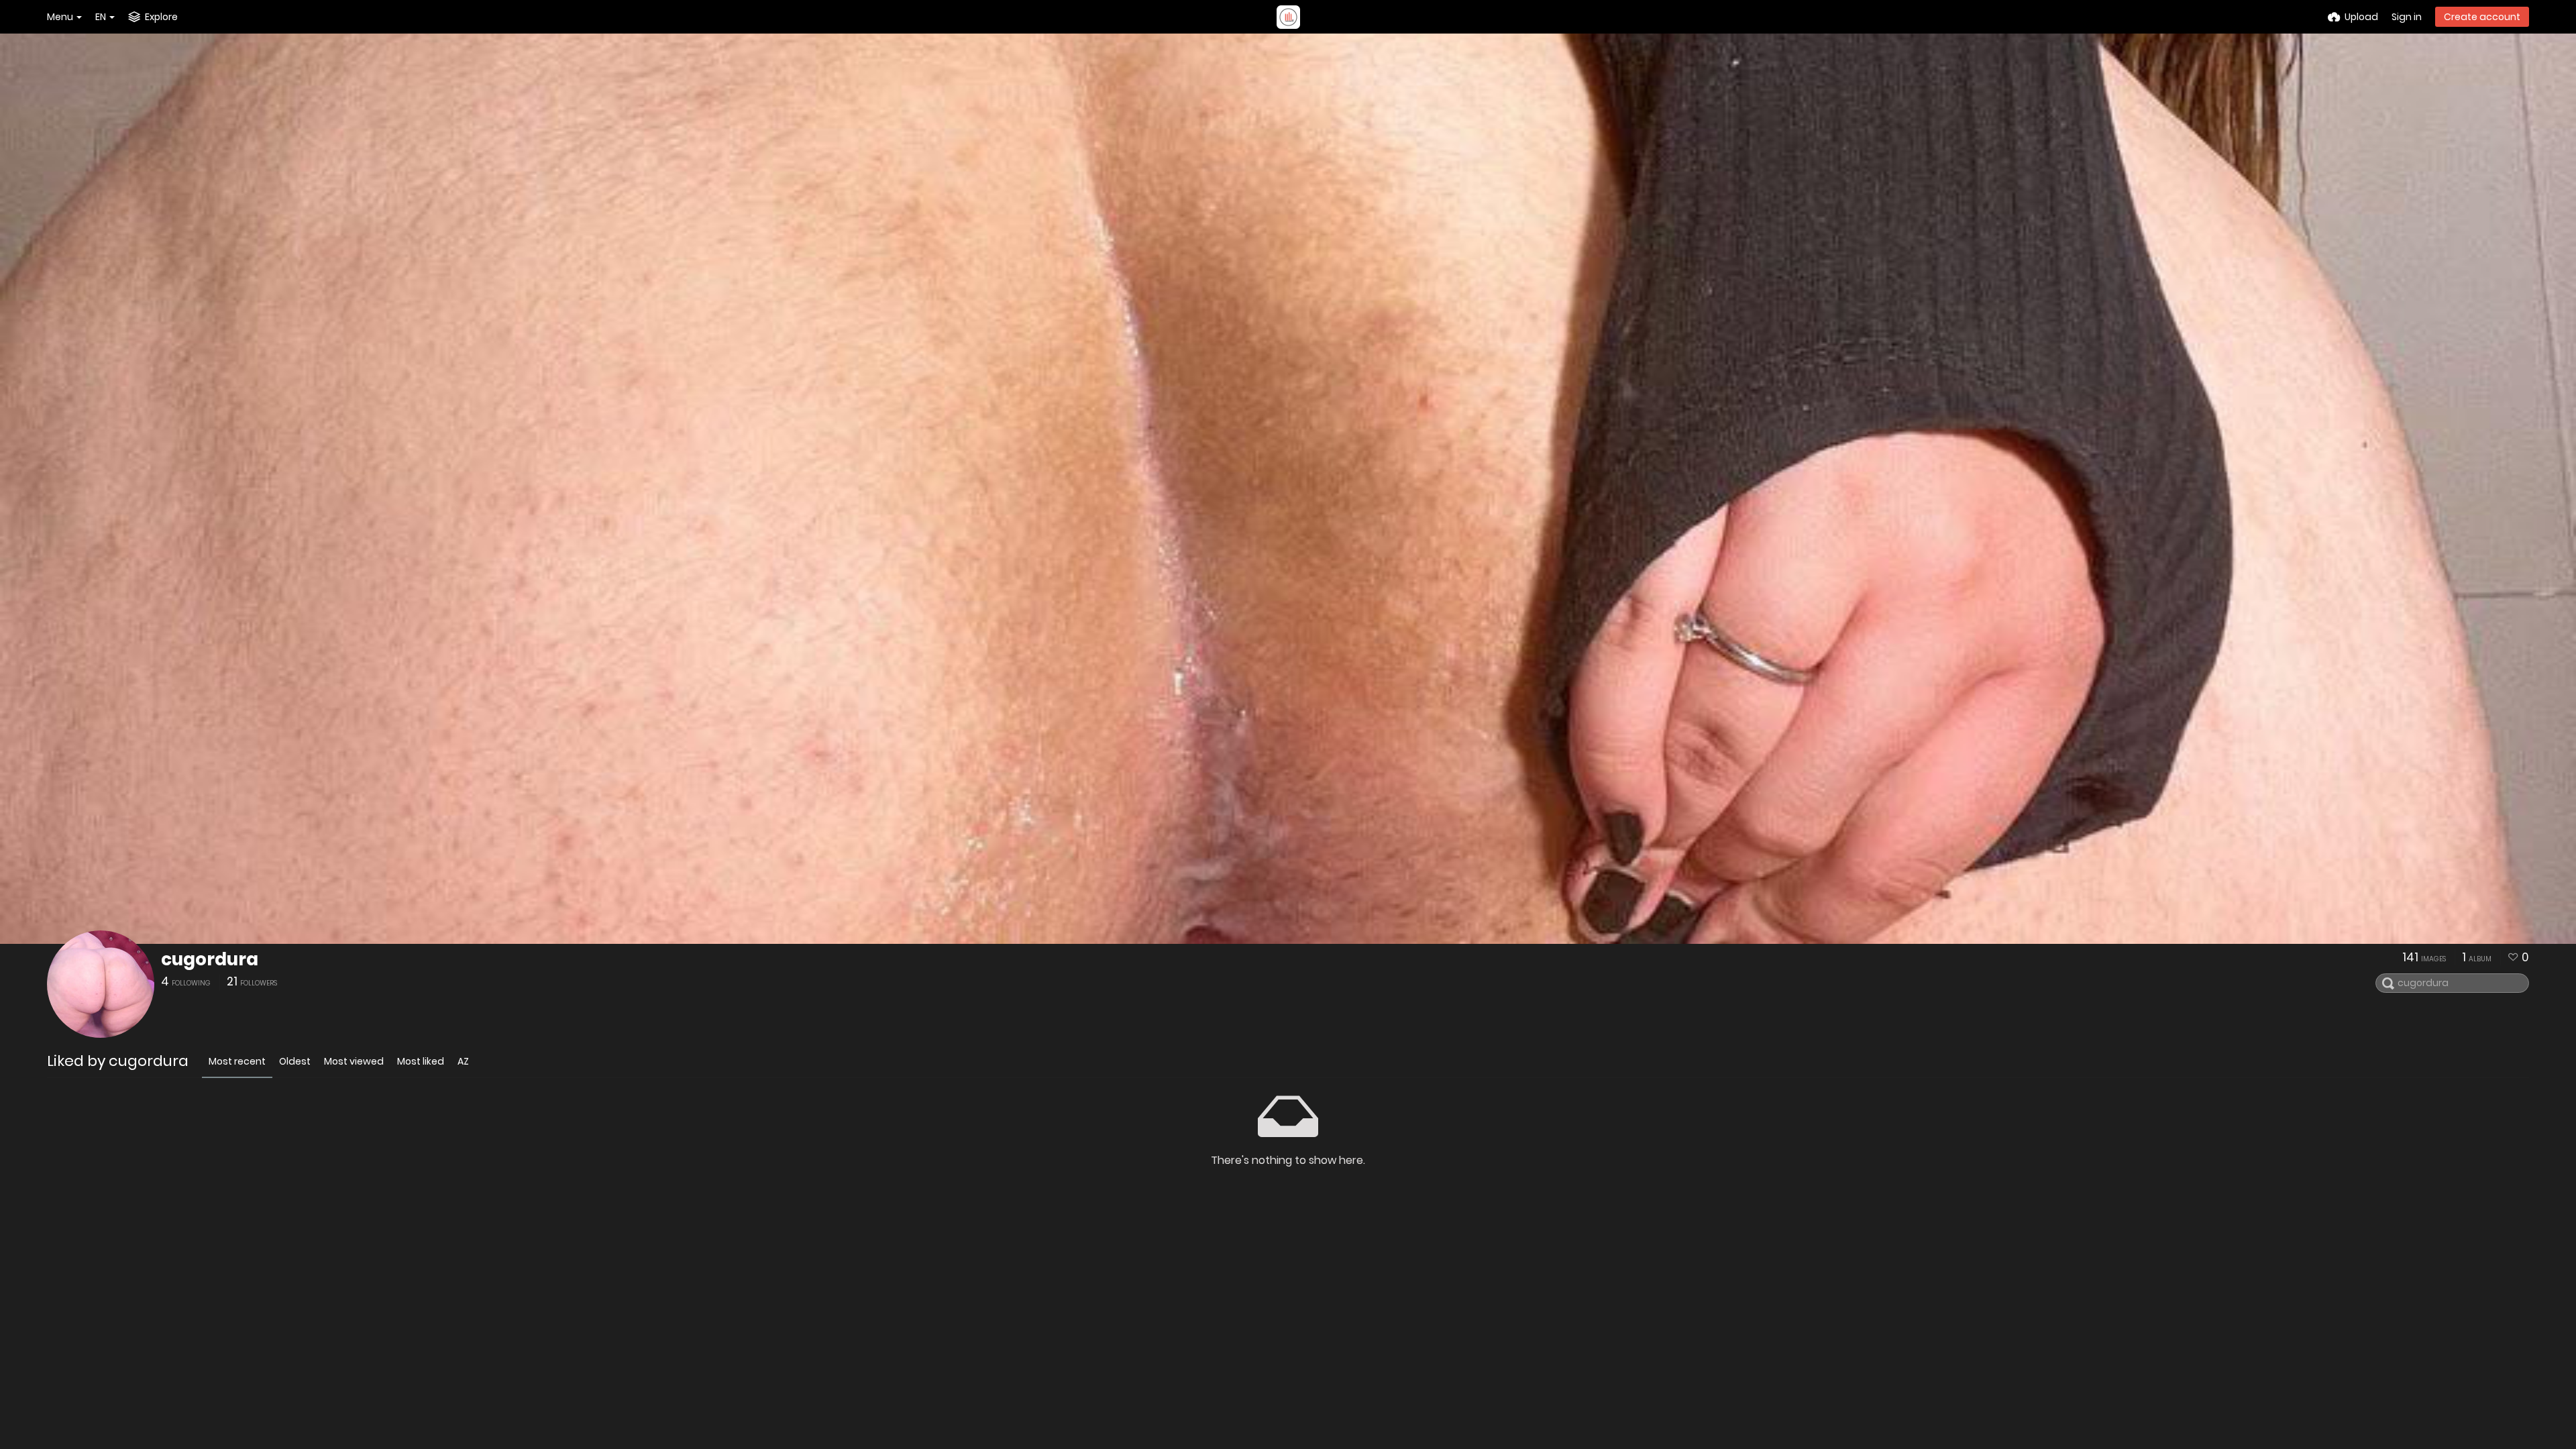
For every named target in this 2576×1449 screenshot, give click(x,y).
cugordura (210, 959)
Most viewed (354, 1061)
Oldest (295, 1061)
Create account (2482, 17)
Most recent (237, 1061)
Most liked (421, 1061)
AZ (463, 1061)
